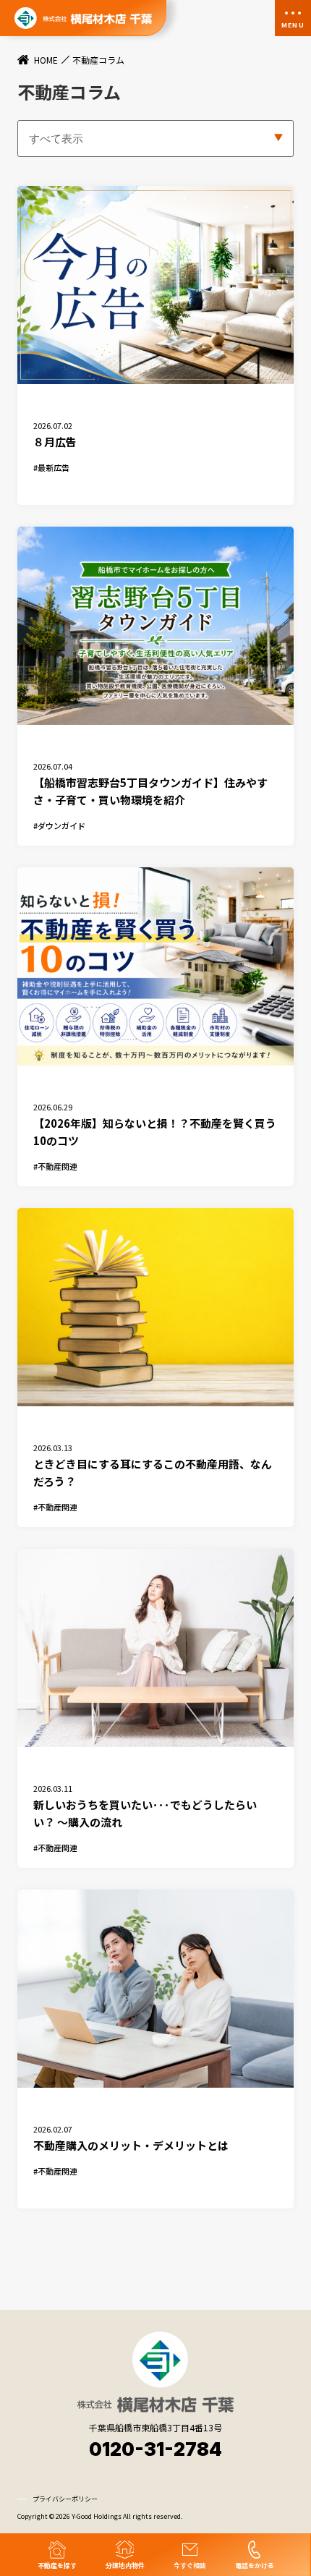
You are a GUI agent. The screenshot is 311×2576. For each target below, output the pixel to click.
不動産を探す (57, 2565)
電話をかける (255, 2565)
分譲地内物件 (125, 2565)
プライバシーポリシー (65, 2499)
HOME (46, 60)
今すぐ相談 (190, 2565)
